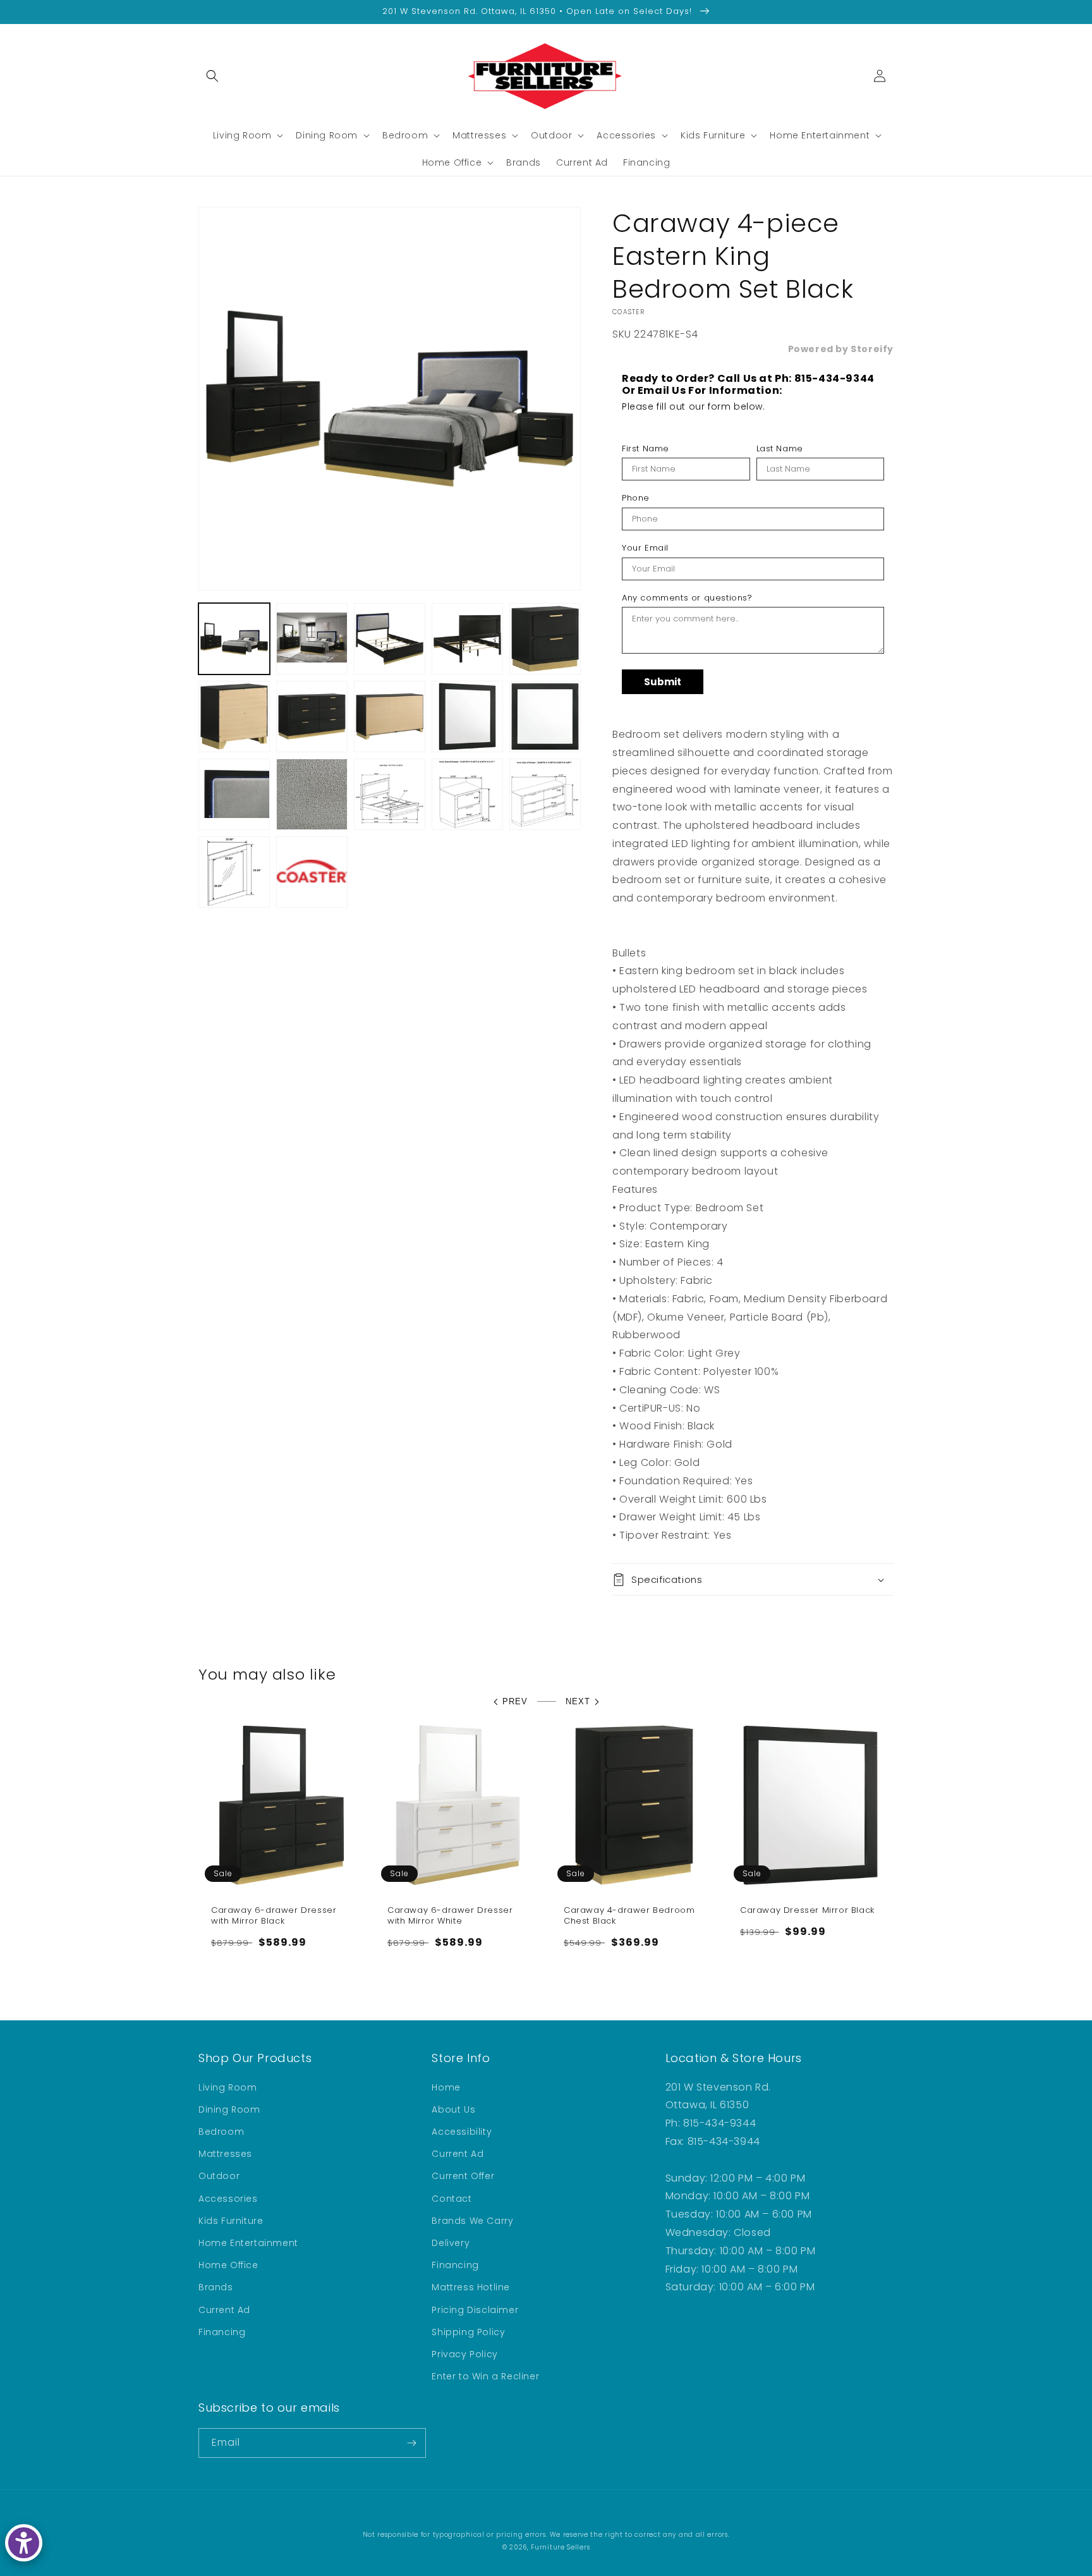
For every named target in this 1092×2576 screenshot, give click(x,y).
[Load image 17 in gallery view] (312, 872)
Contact (452, 2199)
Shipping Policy (468, 2332)
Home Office (228, 2265)
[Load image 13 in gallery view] (390, 794)
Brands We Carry (472, 2221)
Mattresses (225, 2154)
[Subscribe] (411, 2443)
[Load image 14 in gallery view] (467, 794)
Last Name (780, 449)
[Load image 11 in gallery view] (234, 794)
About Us (453, 2109)
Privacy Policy (464, 2354)
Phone (636, 498)
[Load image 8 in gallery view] (390, 717)
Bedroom (221, 2132)
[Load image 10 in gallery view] (545, 717)
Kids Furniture (231, 2221)
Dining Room (229, 2109)
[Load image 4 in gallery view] (467, 639)
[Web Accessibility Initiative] (24, 2543)
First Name (646, 449)
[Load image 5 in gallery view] (545, 639)
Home (446, 2087)
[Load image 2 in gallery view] (312, 639)
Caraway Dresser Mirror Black (807, 1911)
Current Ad (224, 2310)
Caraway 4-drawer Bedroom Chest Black (629, 1916)
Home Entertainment (248, 2243)
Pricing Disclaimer (475, 2310)
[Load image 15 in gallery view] (545, 794)
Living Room (228, 2087)
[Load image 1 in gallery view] (234, 639)
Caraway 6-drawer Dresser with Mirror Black (274, 1916)
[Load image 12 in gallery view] (312, 794)
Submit (663, 682)
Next (578, 1701)
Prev (515, 1701)
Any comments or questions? (687, 598)
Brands (216, 2287)
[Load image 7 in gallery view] (312, 717)
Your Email (645, 548)
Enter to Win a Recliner (485, 2376)
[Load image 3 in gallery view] (390, 639)
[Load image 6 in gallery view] (234, 717)
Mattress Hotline (471, 2287)
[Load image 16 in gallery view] (234, 872)
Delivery (451, 2243)
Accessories (228, 2199)
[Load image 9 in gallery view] (467, 717)
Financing (222, 2332)
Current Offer (463, 2176)
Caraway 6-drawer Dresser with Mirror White (450, 1916)
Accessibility (462, 2132)
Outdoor (219, 2176)
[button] (212, 76)
